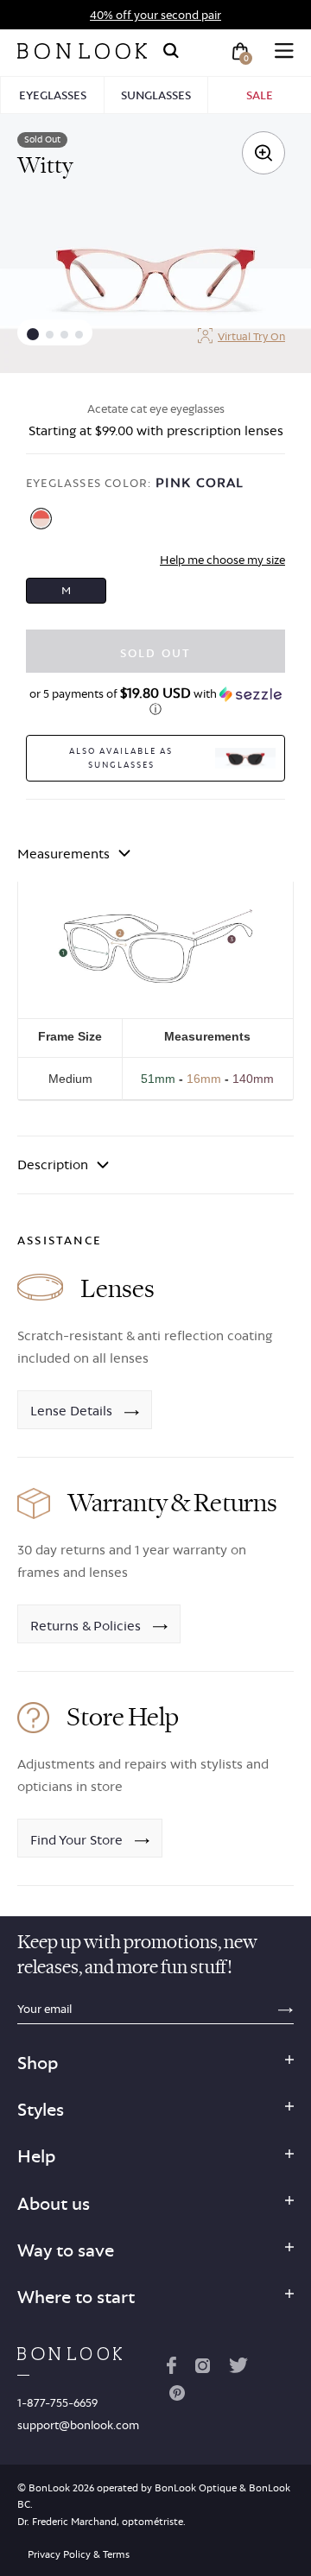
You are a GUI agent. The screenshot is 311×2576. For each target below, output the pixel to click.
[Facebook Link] (171, 2369)
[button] (33, 334)
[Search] (171, 51)
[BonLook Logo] (82, 51)
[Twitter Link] (238, 2369)
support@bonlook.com (78, 2425)
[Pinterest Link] (177, 2396)
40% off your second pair (155, 15)
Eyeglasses (53, 95)
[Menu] (284, 51)
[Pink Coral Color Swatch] (41, 519)
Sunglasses (156, 95)
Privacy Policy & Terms (79, 2554)
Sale (260, 95)
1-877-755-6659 (57, 2402)
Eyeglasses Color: (135, 482)
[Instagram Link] (202, 2369)
